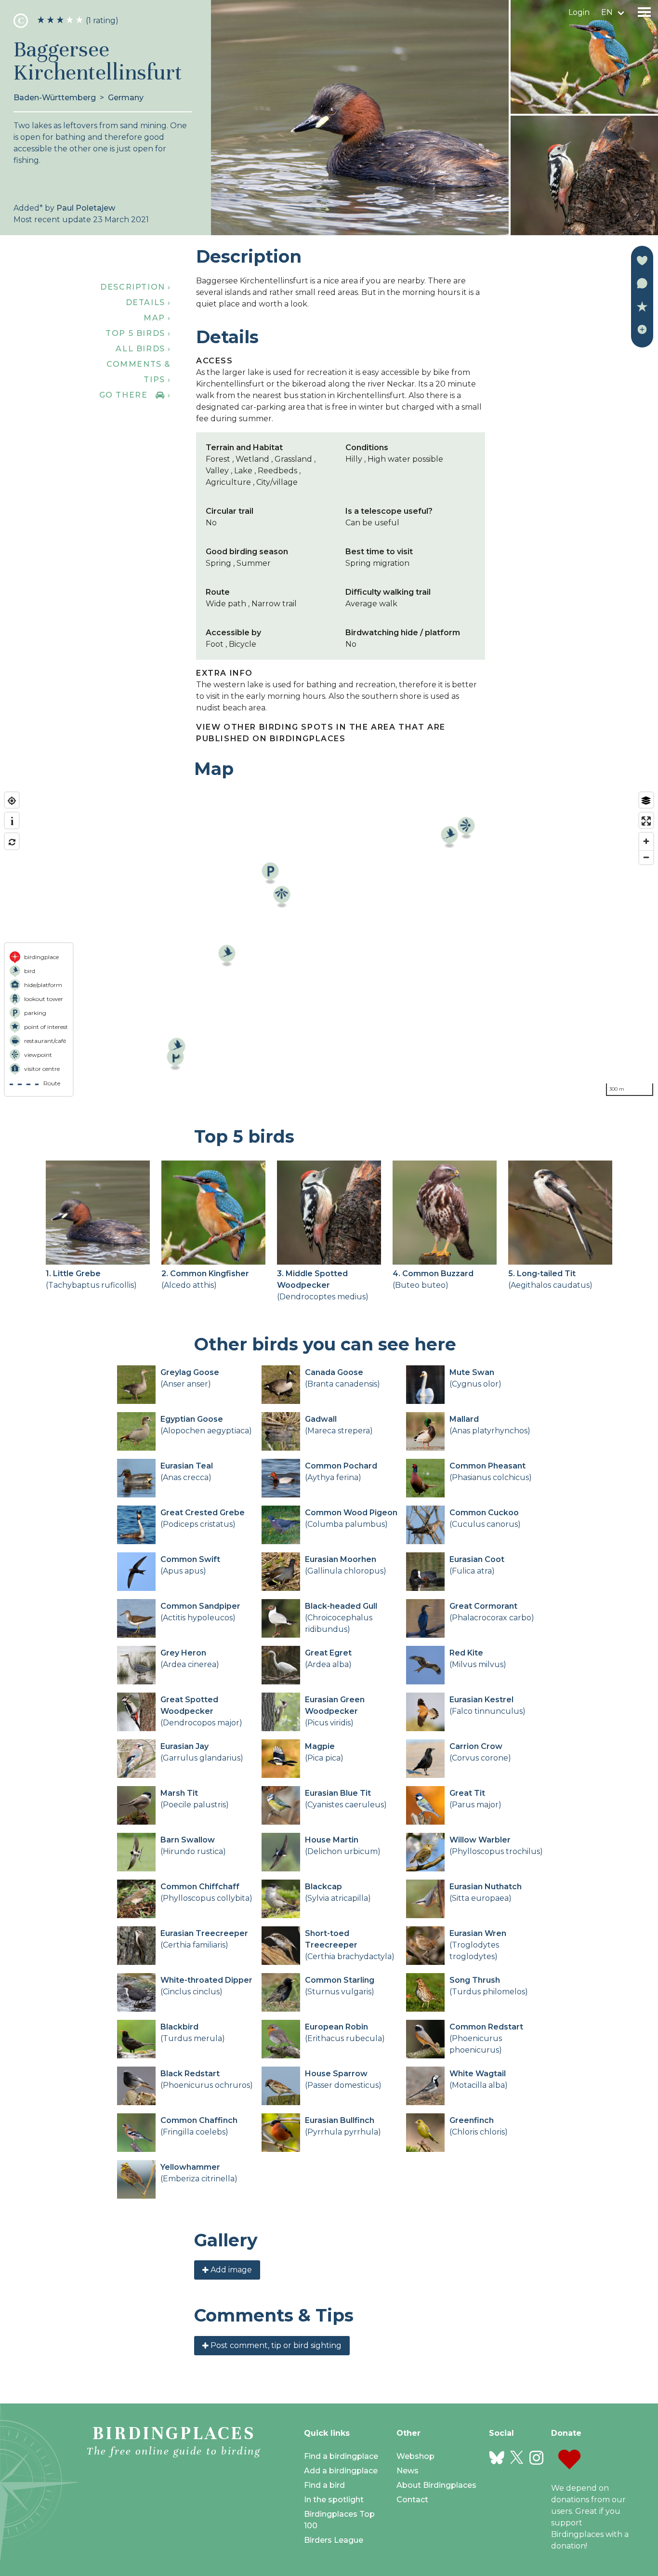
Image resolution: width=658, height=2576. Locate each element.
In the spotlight (334, 2500)
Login (579, 12)
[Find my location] (12, 801)
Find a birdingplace (341, 2456)
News (408, 2471)
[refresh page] (12, 842)
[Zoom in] (646, 841)
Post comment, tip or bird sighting (275, 2345)
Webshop (415, 2456)
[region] (329, 944)
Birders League (334, 2540)
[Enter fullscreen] (646, 821)
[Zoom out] (646, 857)
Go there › (135, 395)
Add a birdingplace (341, 2471)
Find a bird (324, 2485)
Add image (230, 2270)
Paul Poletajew (86, 208)
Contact (412, 2500)
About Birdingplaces (436, 2485)
